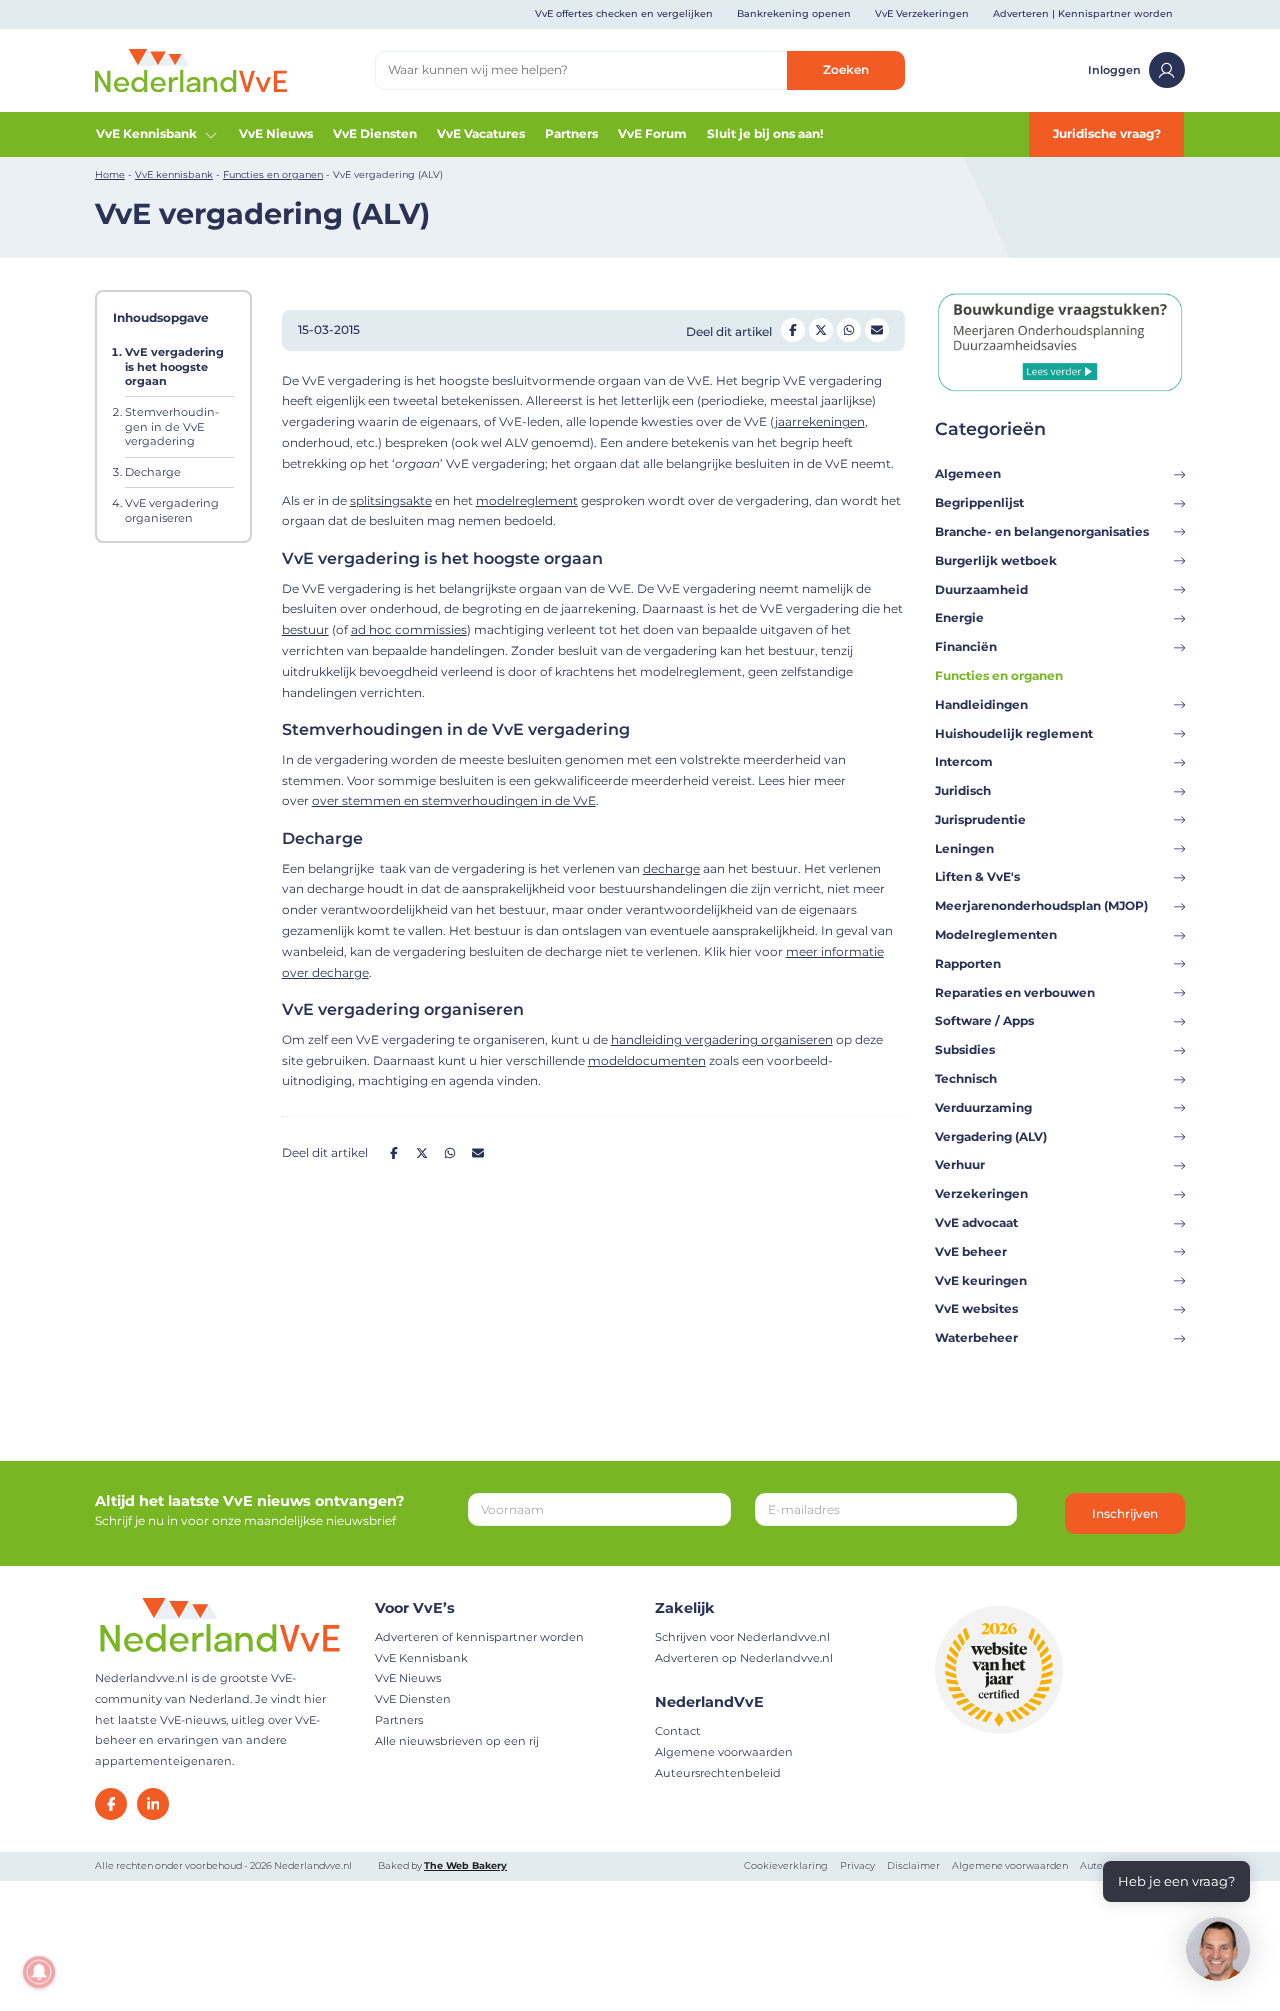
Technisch (966, 1078)
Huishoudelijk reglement (1014, 733)
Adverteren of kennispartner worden (479, 1637)
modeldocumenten (647, 1060)
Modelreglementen (996, 934)
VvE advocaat (976, 1222)
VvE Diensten (375, 133)
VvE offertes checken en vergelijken (624, 13)
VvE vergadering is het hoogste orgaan (174, 366)
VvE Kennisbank (146, 133)
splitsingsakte (391, 500)
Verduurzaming (983, 1107)
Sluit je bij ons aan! (765, 133)
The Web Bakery (465, 1865)
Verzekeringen (981, 1193)
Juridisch (963, 790)
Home (110, 174)
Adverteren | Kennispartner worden (1083, 13)
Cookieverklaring (786, 1865)
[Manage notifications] (39, 1972)
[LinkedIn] (153, 1804)
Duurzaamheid (981, 589)
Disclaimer (913, 1865)
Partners (571, 133)
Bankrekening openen (794, 13)
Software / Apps (984, 1020)
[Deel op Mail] (877, 330)
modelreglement (527, 500)
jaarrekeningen (820, 421)
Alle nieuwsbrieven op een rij (457, 1741)
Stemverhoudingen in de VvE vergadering (172, 426)
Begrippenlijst (979, 502)
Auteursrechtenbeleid (718, 1773)
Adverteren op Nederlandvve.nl (744, 1658)
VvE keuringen (981, 1280)
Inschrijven (1125, 1513)
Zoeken (846, 69)
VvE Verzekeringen (922, 13)
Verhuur (960, 1164)
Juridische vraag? (1107, 133)
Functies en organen (273, 174)
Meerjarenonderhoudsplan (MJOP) (1041, 905)
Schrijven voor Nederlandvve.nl (742, 1637)
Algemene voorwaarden (724, 1752)
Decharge (153, 472)
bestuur (305, 629)
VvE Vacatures (481, 133)
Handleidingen (981, 704)
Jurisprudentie (980, 819)
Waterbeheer (976, 1337)
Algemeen (968, 473)
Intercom (964, 761)
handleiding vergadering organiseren (722, 1039)
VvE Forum (652, 133)
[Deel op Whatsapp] (849, 330)
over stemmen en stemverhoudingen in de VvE (454, 800)
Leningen (964, 848)
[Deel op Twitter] (821, 330)
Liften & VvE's (977, 876)
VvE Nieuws (276, 133)
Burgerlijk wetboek (996, 560)
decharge (671, 868)
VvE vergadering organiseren (172, 510)
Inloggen (1114, 70)
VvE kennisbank (174, 174)
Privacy (857, 1865)
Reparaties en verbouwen (1015, 992)
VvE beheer (971, 1251)
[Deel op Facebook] (793, 330)
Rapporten (968, 963)
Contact (678, 1731)
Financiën (966, 646)
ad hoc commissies (409, 629)
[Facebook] (111, 1804)
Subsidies (965, 1049)
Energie (959, 617)
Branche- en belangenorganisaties (1042, 531)
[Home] (191, 69)
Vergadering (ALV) (991, 1136)
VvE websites (976, 1308)
